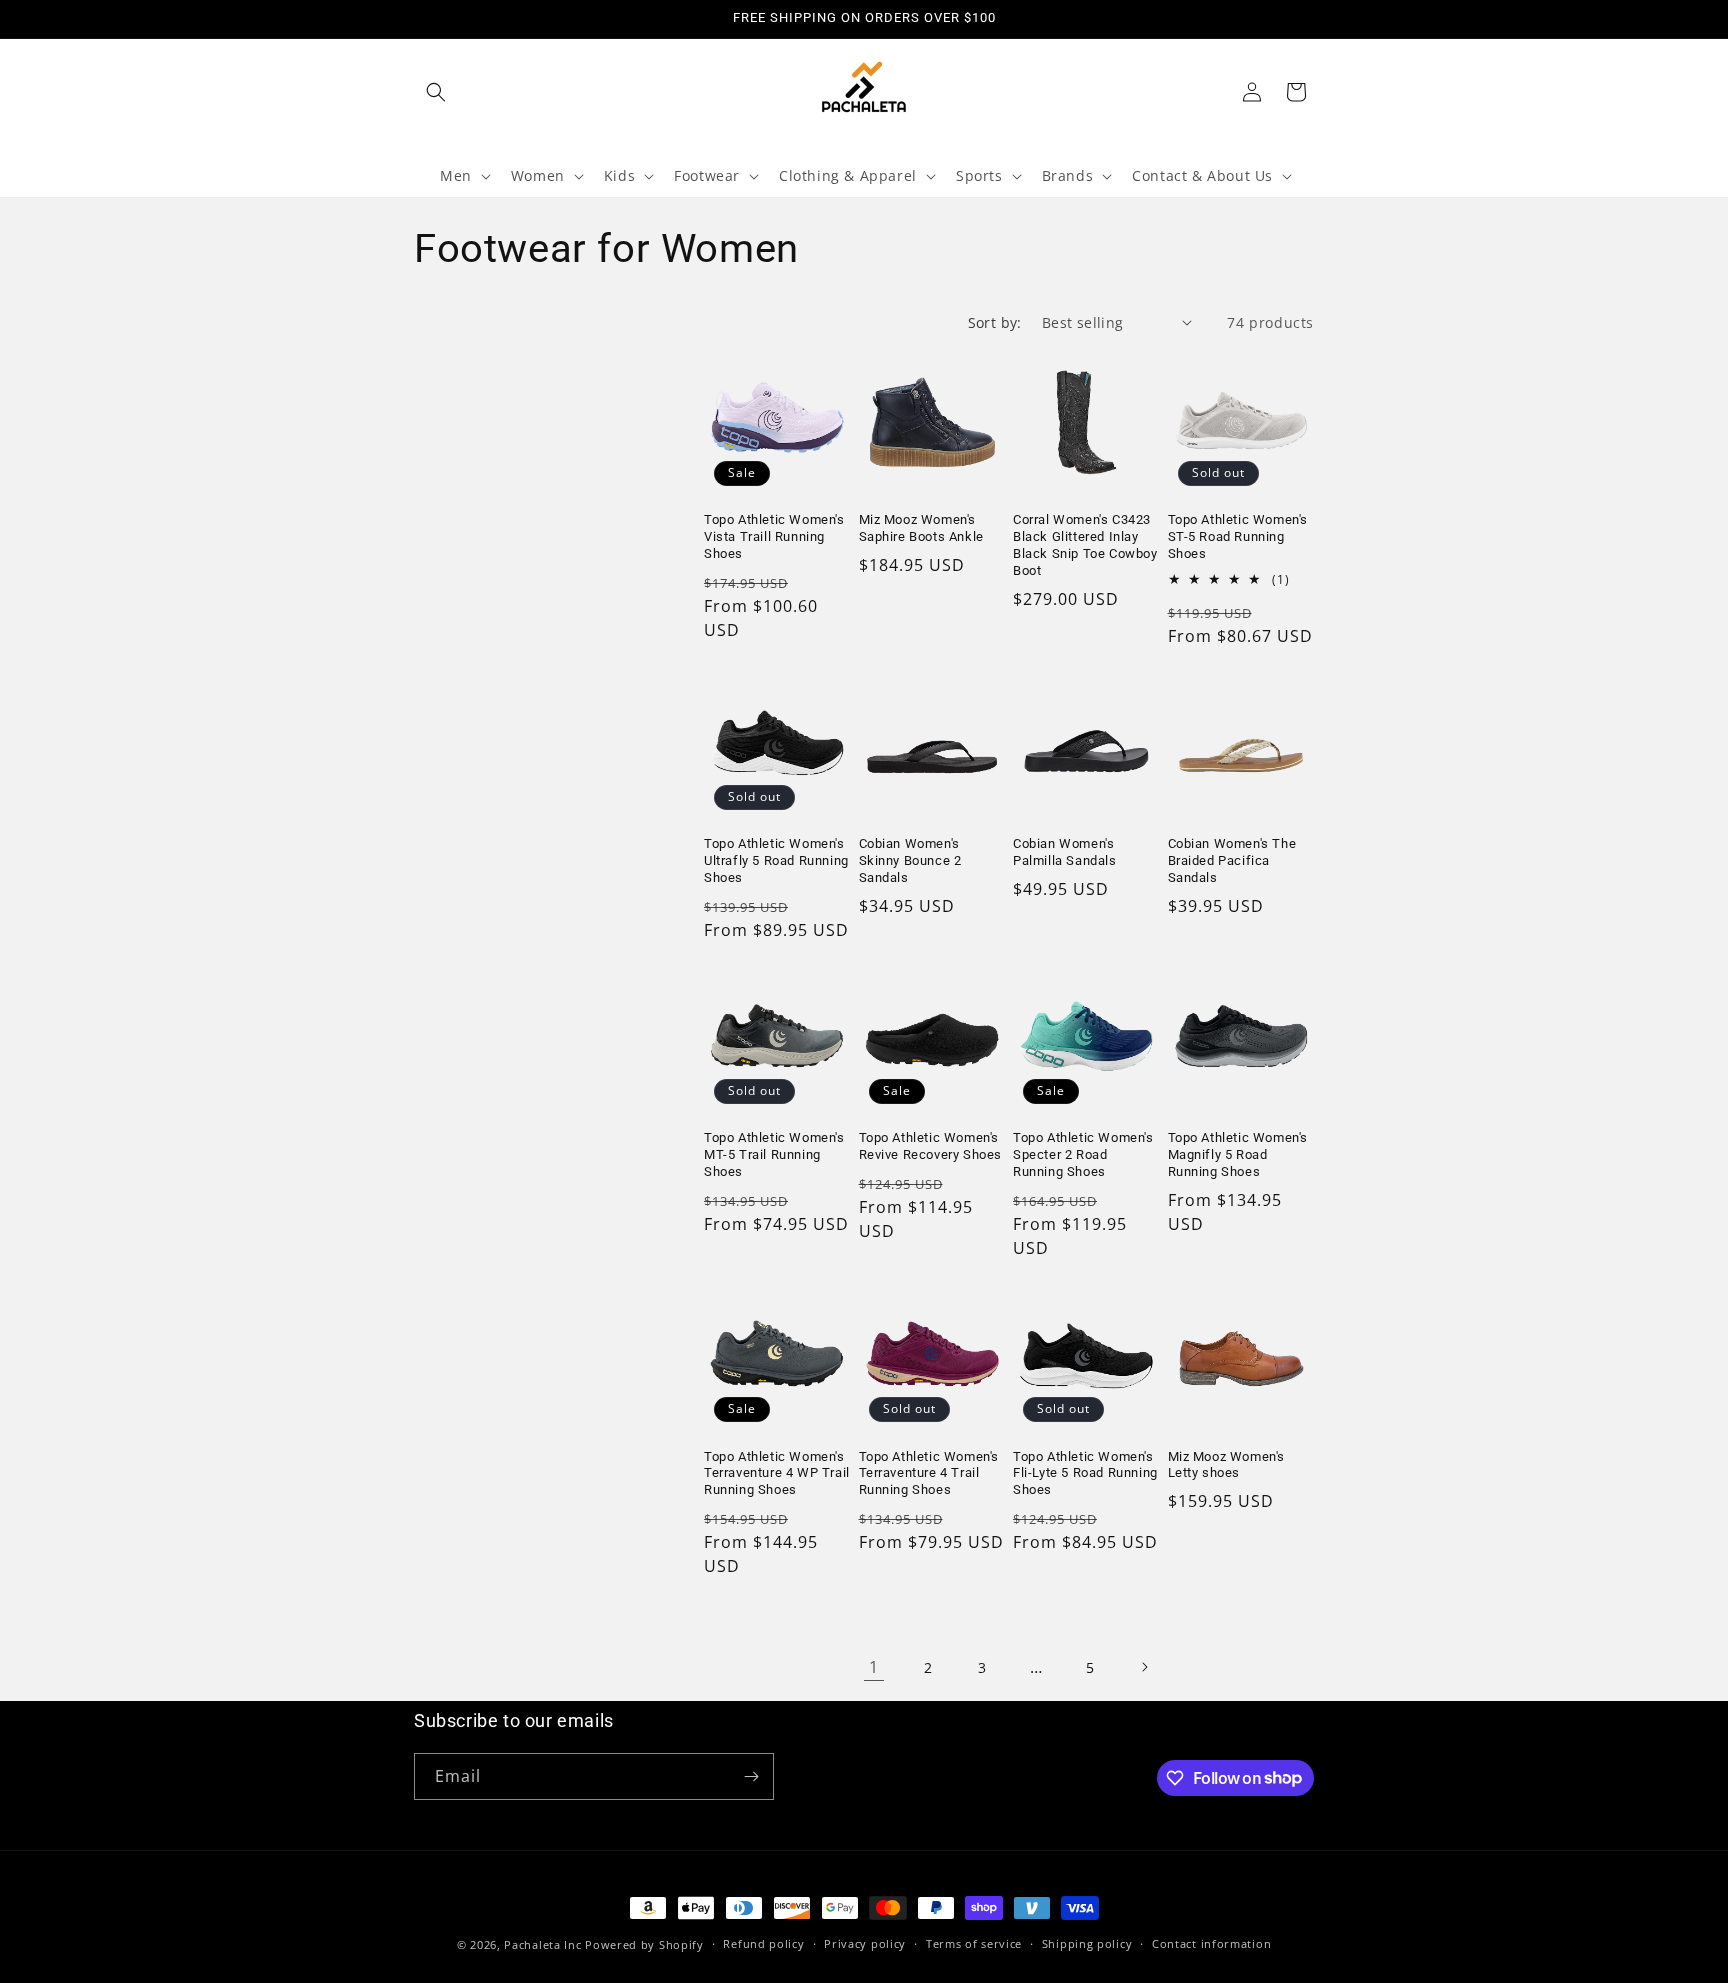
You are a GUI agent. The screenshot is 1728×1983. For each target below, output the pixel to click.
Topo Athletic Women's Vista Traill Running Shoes (774, 536)
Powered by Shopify (644, 1944)
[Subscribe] (751, 1776)
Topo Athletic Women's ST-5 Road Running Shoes (1238, 536)
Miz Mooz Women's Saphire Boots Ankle (921, 528)
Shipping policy (1087, 1943)
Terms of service (974, 1943)
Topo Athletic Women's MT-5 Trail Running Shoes (774, 1154)
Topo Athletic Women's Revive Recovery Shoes (931, 1146)
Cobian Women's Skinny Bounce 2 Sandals (910, 860)
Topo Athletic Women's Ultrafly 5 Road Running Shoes (776, 860)
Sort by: (995, 322)
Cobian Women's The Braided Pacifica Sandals (1232, 860)
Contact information (1211, 1943)
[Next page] (1144, 1667)
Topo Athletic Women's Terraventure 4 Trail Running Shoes (929, 1473)
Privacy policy (865, 1943)
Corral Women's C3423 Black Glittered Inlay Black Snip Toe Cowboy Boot (1085, 545)
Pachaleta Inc (542, 1944)
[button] (436, 92)
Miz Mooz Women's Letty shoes (1227, 1465)
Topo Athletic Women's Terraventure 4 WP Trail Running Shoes (777, 1473)
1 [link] (874, 1667)
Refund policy (763, 1943)
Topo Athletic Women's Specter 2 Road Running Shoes (1083, 1154)
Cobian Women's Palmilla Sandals (1065, 852)
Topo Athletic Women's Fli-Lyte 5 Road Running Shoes (1085, 1473)
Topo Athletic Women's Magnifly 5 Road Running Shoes (1238, 1154)
